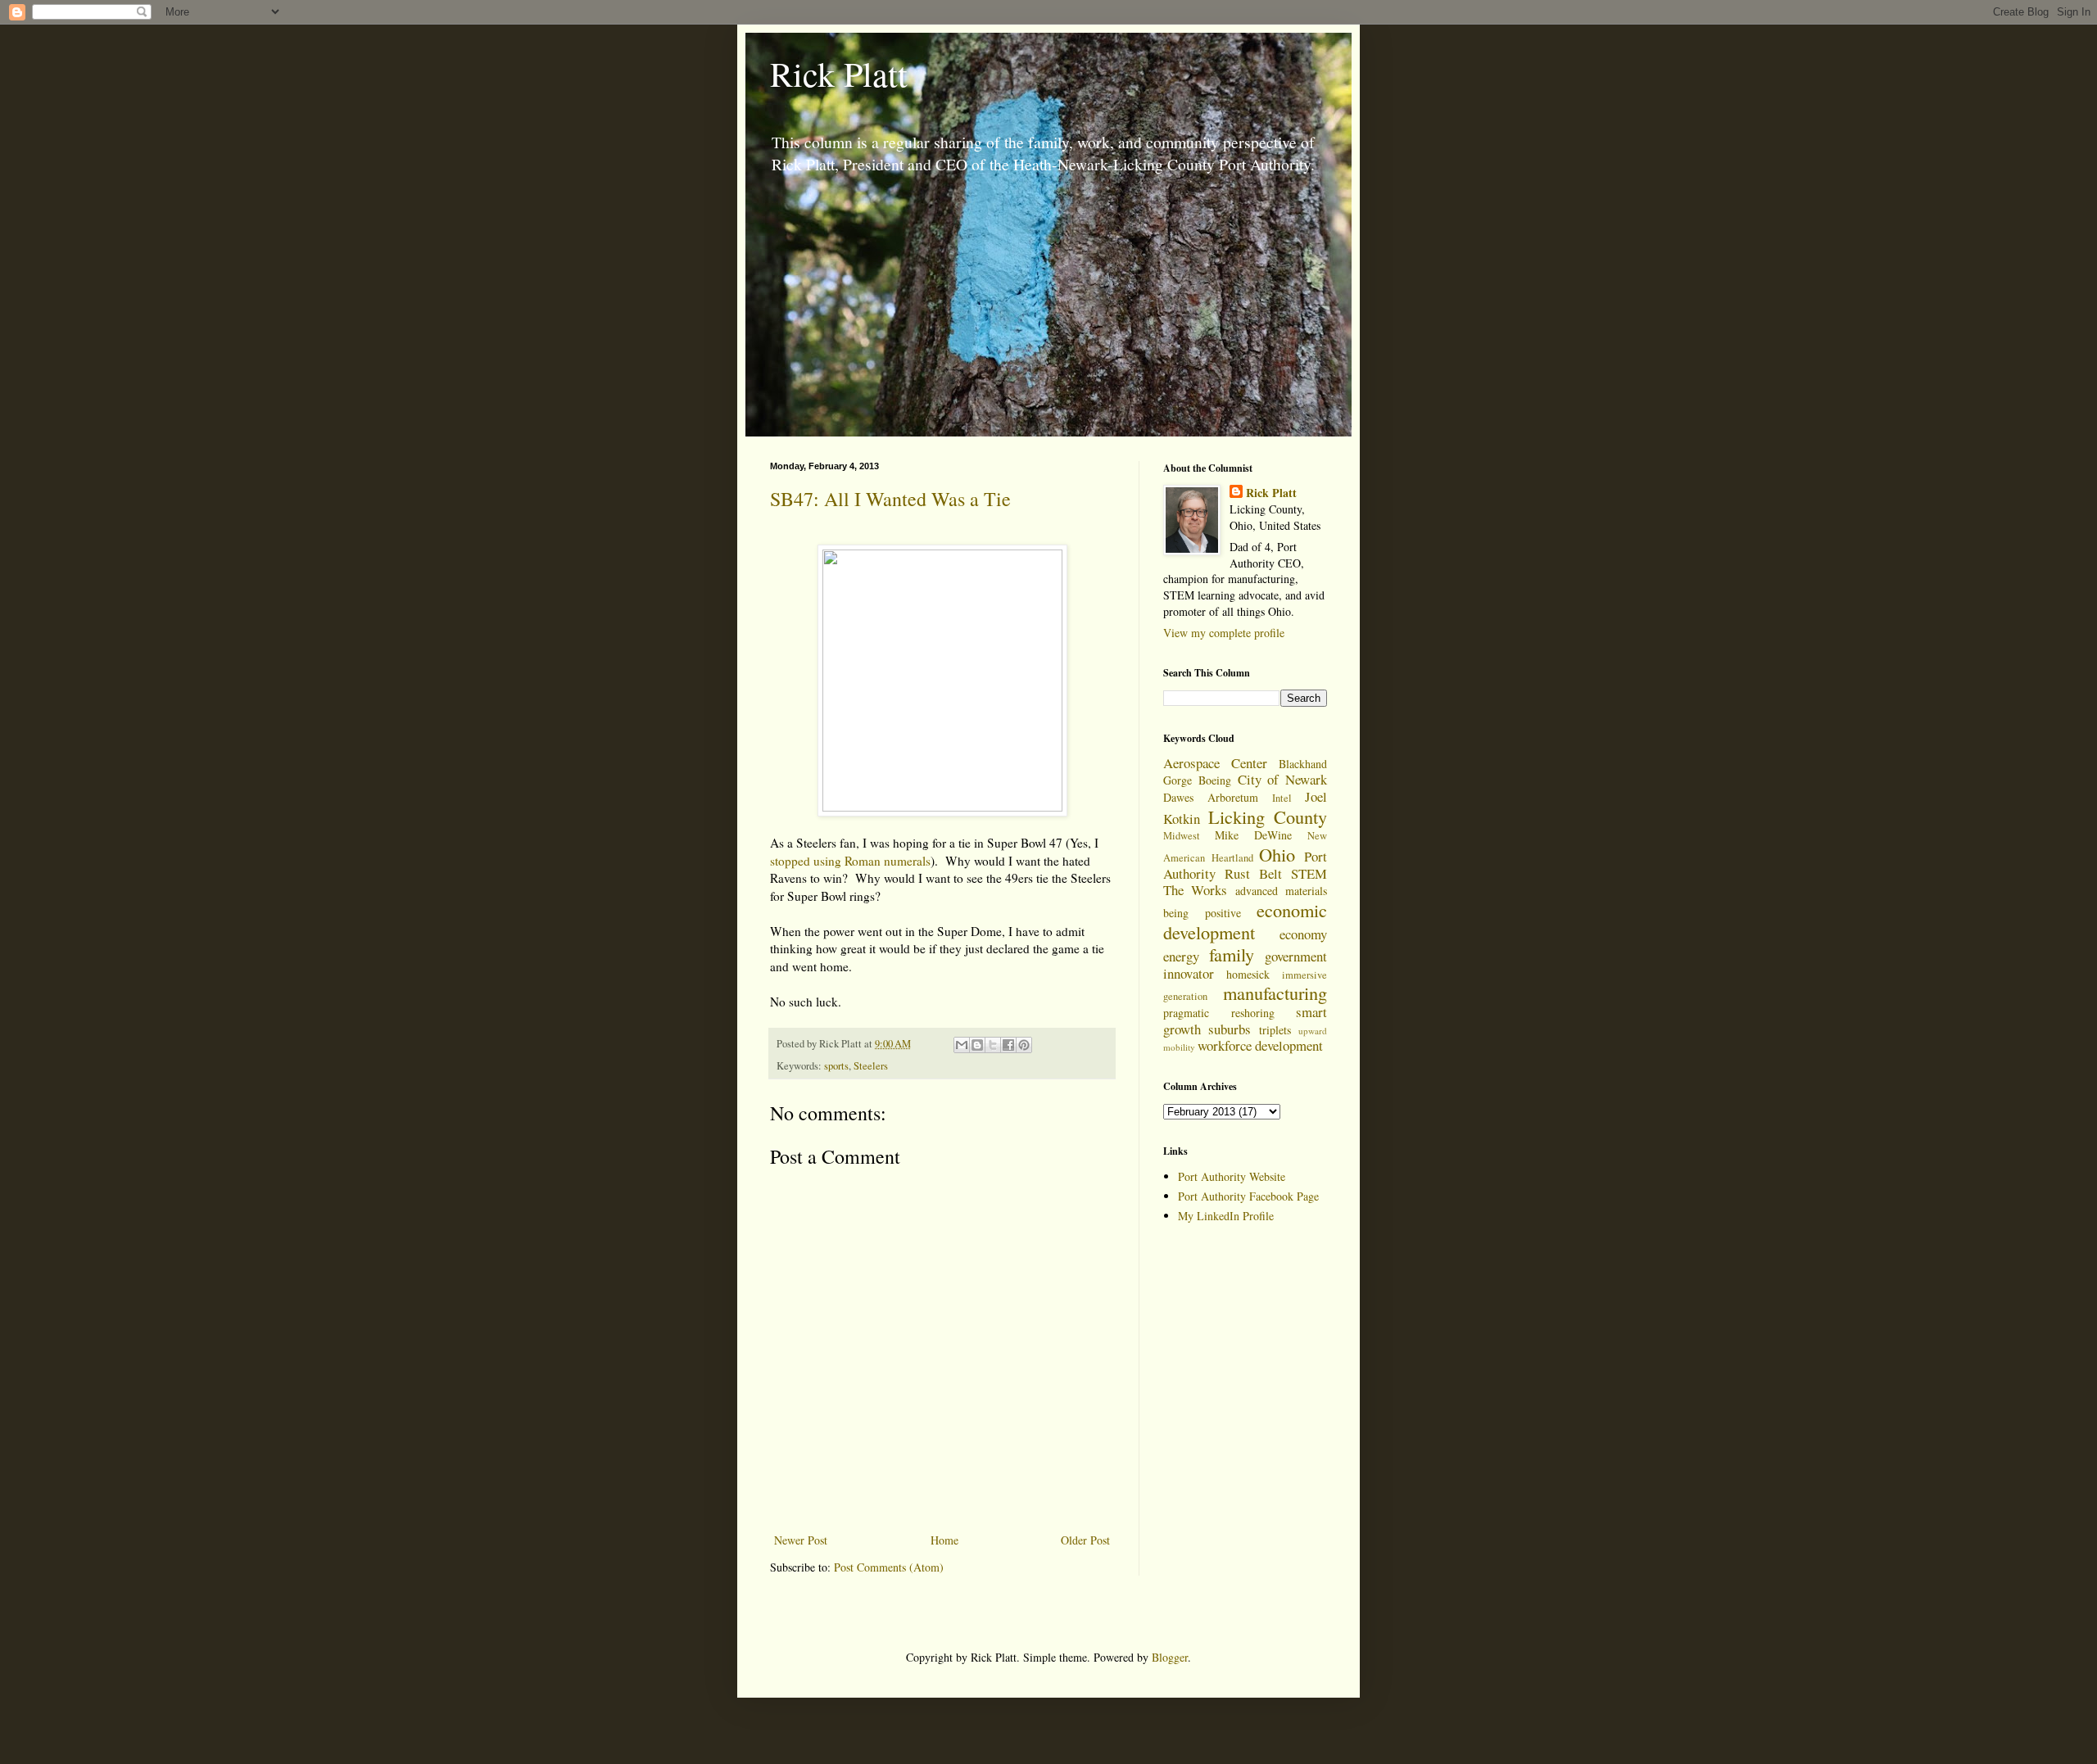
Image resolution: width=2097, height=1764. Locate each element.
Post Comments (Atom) (889, 1567)
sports (836, 1066)
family (1232, 954)
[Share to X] (993, 1045)
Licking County (1268, 816)
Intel (1282, 798)
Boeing (1215, 780)
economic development (1245, 921)
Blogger (1170, 1657)
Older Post (1085, 1540)
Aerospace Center (1215, 763)
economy (1303, 934)
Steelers (871, 1066)
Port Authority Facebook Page (1248, 1196)
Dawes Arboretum (1211, 797)
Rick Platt (839, 74)
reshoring (1253, 1013)
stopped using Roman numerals (850, 861)
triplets (1275, 1030)
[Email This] (962, 1045)
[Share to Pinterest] (1024, 1045)
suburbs (1230, 1029)
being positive (1202, 913)
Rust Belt (1253, 873)
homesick (1248, 974)
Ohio (1277, 854)
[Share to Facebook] (1008, 1045)
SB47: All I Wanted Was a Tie (890, 499)
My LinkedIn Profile (1226, 1216)
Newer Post (801, 1540)
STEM (1309, 873)
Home (944, 1540)
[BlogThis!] (977, 1045)
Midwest (1182, 836)
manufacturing (1275, 993)
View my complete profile (1224, 633)
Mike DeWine (1253, 835)
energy (1181, 956)
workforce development (1260, 1045)
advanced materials (1281, 891)
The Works (1195, 890)
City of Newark (1283, 779)
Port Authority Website (1232, 1176)
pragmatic (1186, 1013)
